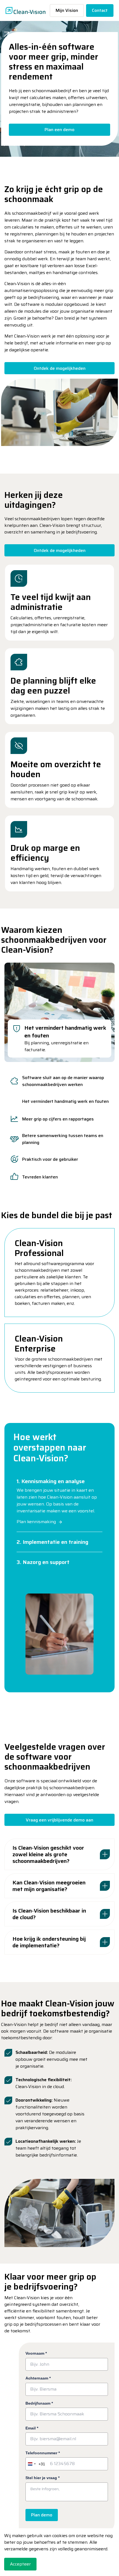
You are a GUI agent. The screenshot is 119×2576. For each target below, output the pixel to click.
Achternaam (38, 2378)
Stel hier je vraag (42, 2478)
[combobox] (35, 2464)
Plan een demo (59, 130)
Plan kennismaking (36, 1522)
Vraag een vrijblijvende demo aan (59, 1820)
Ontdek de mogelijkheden (60, 368)
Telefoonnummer (43, 2453)
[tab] (59, 1081)
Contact (100, 10)
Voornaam (36, 2353)
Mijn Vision (67, 10)
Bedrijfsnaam (39, 2403)
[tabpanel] (59, 1012)
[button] (59, 412)
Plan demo (42, 2515)
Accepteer (20, 2564)
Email (32, 2428)
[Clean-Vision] (25, 10)
